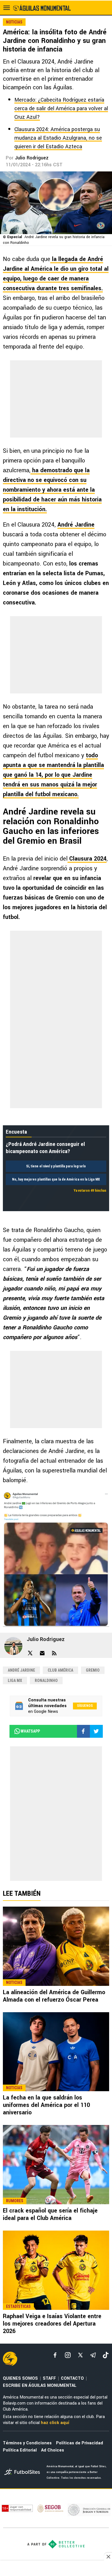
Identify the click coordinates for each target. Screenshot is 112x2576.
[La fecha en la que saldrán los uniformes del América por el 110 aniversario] (56, 2052)
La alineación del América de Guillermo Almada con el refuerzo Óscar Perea (54, 1996)
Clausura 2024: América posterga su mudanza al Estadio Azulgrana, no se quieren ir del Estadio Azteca (58, 138)
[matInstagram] (68, 2355)
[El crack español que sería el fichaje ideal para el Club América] (56, 2165)
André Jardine (76, 525)
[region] (56, 2569)
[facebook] (55, 2355)
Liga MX (15, 1681)
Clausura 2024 (87, 859)
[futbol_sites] (23, 2473)
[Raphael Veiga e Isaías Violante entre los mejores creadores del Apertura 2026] (56, 2270)
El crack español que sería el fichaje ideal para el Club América (50, 2214)
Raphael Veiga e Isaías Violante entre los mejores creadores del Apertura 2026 (52, 2324)
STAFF (49, 2378)
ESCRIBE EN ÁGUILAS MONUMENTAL (40, 2386)
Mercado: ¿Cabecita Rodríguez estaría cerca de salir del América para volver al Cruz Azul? (61, 108)
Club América (60, 1670)
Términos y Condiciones (27, 2443)
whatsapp (30, 1731)
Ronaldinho (46, 1681)
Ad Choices (53, 2450)
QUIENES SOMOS (20, 2378)
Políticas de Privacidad (80, 2443)
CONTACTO (72, 2378)
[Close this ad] (108, 2557)
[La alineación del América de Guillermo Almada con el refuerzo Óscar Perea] (56, 1946)
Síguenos (85, 1706)
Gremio (93, 1670)
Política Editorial (20, 2450)
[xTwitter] (80, 2355)
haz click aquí (55, 2423)
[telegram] (93, 2355)
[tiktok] (106, 2355)
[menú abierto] (7, 8)
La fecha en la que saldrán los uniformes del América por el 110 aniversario (46, 2105)
